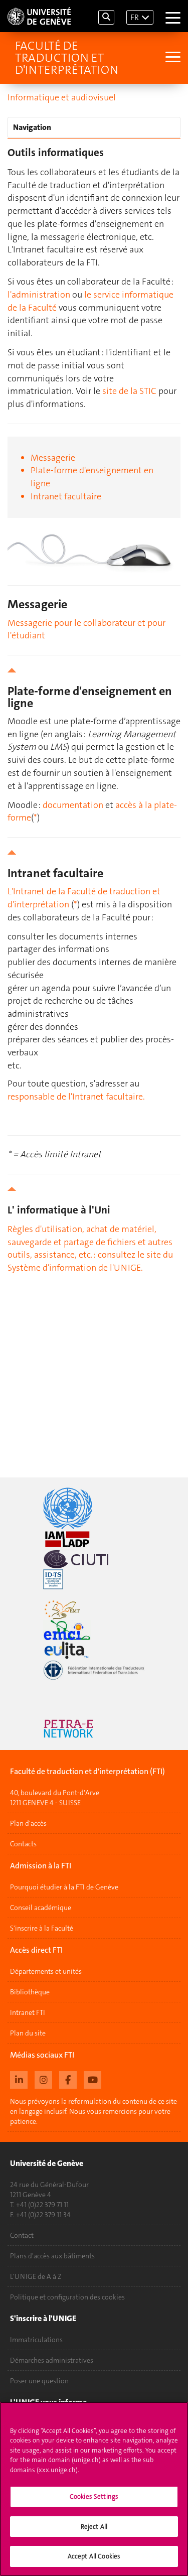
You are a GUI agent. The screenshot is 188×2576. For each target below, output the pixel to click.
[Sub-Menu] (172, 58)
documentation (73, 805)
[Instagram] (43, 2079)
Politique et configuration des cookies (67, 2297)
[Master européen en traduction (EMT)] (94, 1610)
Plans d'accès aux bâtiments (52, 2256)
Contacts (23, 1844)
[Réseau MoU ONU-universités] (94, 1508)
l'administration (39, 295)
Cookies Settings (94, 2496)
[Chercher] (106, 17)
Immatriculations (36, 2340)
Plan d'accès (28, 1823)
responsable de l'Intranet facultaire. (76, 1097)
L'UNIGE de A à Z (36, 2276)
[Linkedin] (19, 2079)
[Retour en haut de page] (94, 670)
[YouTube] (92, 2079)
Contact (22, 2235)
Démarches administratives (52, 2360)
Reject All (94, 2527)
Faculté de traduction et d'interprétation (67, 58)
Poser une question (39, 2381)
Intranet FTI (28, 2012)
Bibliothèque (30, 1992)
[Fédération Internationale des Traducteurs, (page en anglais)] (94, 1670)
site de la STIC (129, 391)
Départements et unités (46, 1971)
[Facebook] (68, 2079)
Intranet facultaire (66, 496)
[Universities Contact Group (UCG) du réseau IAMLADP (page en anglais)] (94, 1539)
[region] (94, 2489)
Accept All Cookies (94, 2556)
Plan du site (28, 2033)
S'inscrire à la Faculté (42, 1928)
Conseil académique (41, 1908)
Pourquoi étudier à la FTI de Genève (64, 1887)
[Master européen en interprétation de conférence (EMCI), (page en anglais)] (94, 1630)
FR (135, 17)
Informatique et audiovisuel (62, 97)
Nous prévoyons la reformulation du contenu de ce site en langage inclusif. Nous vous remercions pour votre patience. (93, 2111)
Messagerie (53, 458)
